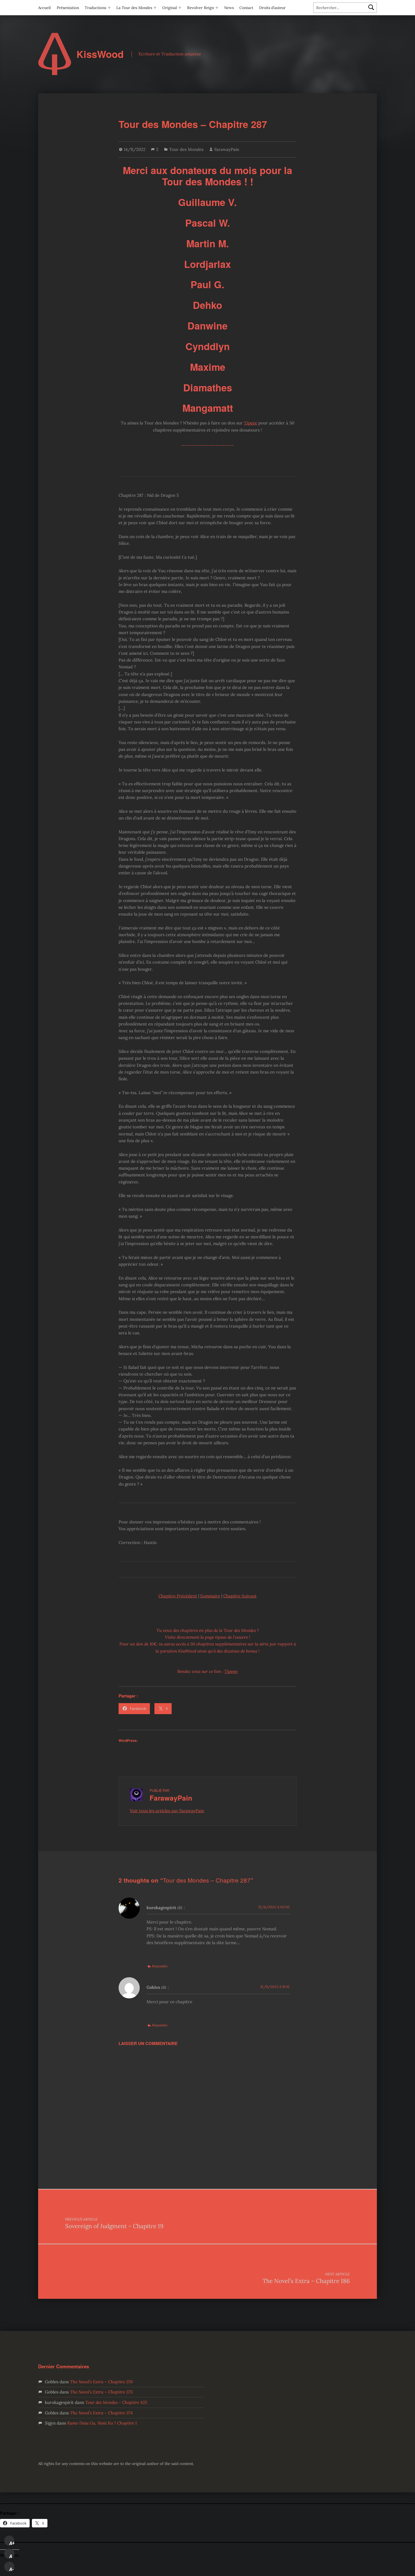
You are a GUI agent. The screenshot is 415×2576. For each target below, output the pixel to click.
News (229, 8)
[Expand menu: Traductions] (109, 8)
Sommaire (210, 1596)
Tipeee (251, 423)
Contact (246, 8)
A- (12, 2569)
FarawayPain (227, 149)
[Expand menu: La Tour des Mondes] (155, 8)
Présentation (68, 8)
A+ (12, 2543)
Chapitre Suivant (240, 1596)
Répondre (160, 1966)
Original (170, 8)
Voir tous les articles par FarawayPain (167, 1811)
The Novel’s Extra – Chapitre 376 (101, 2382)
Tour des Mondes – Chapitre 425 (116, 2402)
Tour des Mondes (186, 149)
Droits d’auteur (272, 8)
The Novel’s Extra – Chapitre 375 (101, 2392)
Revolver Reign (201, 8)
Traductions (95, 8)
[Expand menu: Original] (180, 8)
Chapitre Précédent (178, 1596)
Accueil (44, 8)
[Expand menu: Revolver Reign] (217, 8)
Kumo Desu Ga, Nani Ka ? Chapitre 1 (102, 2423)
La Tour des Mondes (134, 8)
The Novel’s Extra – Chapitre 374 (101, 2413)
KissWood (100, 54)
